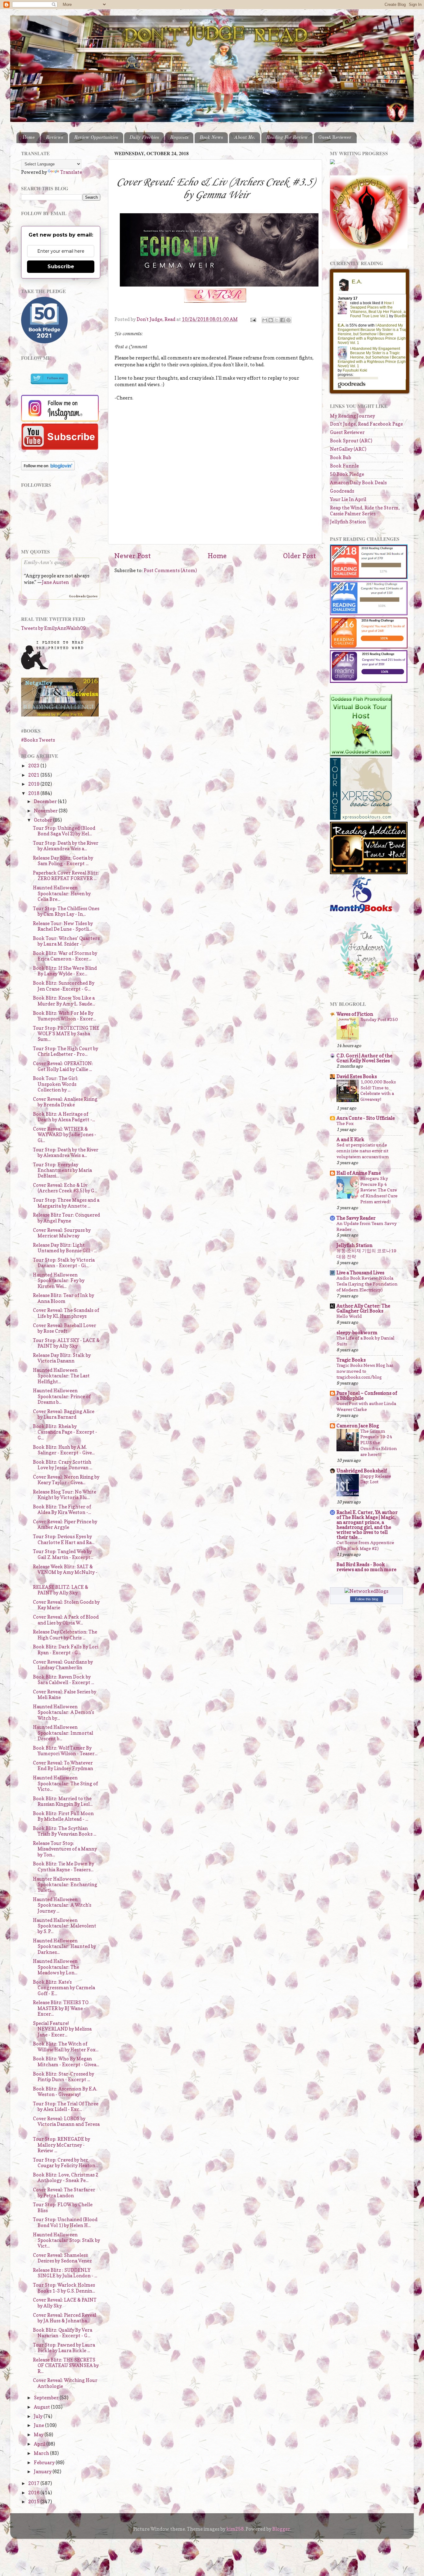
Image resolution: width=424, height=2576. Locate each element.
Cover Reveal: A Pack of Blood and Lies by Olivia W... (66, 1620)
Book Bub (341, 457)
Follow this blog (367, 1599)
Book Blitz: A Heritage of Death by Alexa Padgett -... (64, 1117)
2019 (34, 784)
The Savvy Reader (356, 1218)
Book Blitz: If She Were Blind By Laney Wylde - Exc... (65, 971)
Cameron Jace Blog (358, 1426)
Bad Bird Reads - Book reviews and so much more (366, 1567)
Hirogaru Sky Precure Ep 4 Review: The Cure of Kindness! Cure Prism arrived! (379, 1190)
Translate (71, 172)
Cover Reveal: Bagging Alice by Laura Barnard (64, 1414)
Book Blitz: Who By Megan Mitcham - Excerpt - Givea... (66, 2061)
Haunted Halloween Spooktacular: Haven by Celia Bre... (62, 893)
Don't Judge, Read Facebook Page (366, 424)
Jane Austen (55, 582)
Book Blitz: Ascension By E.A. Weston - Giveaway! (65, 2092)
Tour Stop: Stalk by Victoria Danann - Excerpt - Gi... (64, 1263)
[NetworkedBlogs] (366, 1591)
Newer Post (133, 556)
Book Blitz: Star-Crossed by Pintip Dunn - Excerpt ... (63, 2077)
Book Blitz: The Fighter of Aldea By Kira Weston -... (62, 1509)
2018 (34, 793)
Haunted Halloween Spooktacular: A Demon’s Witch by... (63, 1712)
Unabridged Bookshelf (362, 1471)
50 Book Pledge (347, 474)
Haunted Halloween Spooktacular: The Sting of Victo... (65, 1783)
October (43, 820)
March (42, 2453)
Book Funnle (344, 466)
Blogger (281, 2529)
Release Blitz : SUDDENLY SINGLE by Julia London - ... (65, 2273)
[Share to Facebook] (282, 320)
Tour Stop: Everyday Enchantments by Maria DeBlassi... (62, 1170)
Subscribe (61, 267)
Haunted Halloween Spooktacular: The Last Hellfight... (61, 1376)
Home (29, 138)
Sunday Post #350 (379, 1019)
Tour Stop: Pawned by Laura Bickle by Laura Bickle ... (64, 2348)
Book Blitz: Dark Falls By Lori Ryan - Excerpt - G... (66, 1650)
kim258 (235, 2529)
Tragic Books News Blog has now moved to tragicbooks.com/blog (365, 1371)
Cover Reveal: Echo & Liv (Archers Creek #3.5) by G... (65, 1188)
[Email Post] (253, 319)
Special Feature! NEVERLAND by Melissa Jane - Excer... (62, 2029)
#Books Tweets (38, 740)
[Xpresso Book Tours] (361, 818)
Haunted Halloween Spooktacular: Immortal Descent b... (63, 1733)
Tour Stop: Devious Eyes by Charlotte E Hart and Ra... (64, 1539)
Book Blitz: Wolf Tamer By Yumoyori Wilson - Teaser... (65, 1751)
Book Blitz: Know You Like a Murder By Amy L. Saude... (64, 1001)
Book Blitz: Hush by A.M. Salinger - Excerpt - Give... (64, 1450)
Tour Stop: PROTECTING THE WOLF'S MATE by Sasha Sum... (66, 1034)
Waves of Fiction (355, 1014)
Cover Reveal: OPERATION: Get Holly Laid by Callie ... (63, 1066)
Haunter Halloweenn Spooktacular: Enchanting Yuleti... (65, 1885)
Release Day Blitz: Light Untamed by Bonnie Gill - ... (65, 1248)
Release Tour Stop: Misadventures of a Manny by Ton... (65, 1849)
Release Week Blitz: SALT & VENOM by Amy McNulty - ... (65, 1572)
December (46, 801)
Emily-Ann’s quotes (47, 562)
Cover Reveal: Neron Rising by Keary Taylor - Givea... (66, 1480)
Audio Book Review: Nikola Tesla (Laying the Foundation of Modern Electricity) (367, 1284)
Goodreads (342, 491)
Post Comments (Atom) (170, 570)
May (39, 2435)
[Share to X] (277, 320)
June (39, 2425)
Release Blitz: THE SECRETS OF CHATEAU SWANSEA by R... (66, 2366)
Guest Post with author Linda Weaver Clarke (366, 1406)
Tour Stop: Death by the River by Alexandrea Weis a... (66, 846)
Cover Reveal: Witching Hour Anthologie (65, 2383)
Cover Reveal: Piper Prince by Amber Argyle (65, 1524)
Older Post (300, 556)
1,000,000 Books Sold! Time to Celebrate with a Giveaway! (378, 1091)
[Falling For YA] (60, 715)
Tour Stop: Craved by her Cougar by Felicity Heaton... (65, 2163)
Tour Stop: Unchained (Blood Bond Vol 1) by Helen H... (65, 2222)
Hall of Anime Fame (359, 1173)
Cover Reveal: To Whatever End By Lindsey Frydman (63, 1766)
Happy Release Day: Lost (376, 1479)
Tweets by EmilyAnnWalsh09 (53, 628)
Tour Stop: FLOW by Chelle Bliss (63, 2207)
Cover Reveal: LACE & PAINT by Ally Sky (65, 2303)
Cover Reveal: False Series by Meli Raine (65, 1695)
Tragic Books (351, 1360)
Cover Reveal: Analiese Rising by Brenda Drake (65, 1102)
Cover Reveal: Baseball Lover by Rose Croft (65, 1328)
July (39, 2416)
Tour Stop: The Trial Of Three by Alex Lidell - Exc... (66, 2106)
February (45, 2463)
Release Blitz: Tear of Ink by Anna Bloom (63, 1298)
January (43, 2472)
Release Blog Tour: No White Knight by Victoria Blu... (65, 1495)
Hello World (349, 1316)
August (42, 2407)
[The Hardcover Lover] (367, 981)
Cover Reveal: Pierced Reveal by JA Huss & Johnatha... (65, 2318)
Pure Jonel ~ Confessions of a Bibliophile (367, 1396)
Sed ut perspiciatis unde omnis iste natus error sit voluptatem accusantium (363, 1151)
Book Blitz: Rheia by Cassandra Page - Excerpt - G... (65, 1432)
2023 (34, 766)
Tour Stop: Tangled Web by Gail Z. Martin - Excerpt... (63, 1554)
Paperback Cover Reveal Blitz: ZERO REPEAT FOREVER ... (66, 876)
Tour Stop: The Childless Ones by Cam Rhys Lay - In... (66, 911)
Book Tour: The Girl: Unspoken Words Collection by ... (56, 1084)
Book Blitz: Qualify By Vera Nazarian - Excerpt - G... (63, 2333)
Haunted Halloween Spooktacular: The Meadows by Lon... (56, 1967)
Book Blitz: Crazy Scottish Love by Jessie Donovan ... (63, 1465)
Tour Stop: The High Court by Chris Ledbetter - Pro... (65, 1051)
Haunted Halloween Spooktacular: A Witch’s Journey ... (62, 1905)
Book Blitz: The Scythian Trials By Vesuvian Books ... (65, 1831)
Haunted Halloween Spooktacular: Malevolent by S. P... (65, 1926)
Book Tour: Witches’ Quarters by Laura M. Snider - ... (66, 941)
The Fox (345, 1123)
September (47, 2398)
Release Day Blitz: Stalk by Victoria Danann (62, 1358)
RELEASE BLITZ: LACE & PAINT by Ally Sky (61, 1590)
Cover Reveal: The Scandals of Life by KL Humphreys (66, 1313)
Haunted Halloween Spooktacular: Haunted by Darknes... (64, 1946)
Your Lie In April (348, 499)
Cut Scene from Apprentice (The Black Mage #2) (365, 1545)
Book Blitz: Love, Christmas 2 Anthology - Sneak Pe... (66, 2178)
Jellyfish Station (348, 522)
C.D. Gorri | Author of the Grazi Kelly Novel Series (364, 1058)
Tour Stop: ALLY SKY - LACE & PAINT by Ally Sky (66, 1343)
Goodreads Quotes (83, 596)
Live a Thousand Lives (360, 1273)
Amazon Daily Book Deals (358, 483)
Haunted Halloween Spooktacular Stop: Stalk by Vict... (66, 2240)
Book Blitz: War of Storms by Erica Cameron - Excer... (65, 956)
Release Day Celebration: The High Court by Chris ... (65, 1635)
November (46, 811)
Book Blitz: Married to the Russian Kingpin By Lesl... (63, 1801)
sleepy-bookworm (357, 1333)
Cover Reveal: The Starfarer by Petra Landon (64, 2192)
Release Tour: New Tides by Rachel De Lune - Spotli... (63, 926)
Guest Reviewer (335, 138)
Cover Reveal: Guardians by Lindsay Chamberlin (63, 1665)
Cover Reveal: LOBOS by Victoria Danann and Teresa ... (66, 2124)
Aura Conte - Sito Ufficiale (366, 1118)
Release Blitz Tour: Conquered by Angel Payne (66, 1218)
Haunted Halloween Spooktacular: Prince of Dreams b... (62, 1396)
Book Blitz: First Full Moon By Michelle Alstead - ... (63, 1816)
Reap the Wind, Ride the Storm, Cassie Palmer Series (365, 511)
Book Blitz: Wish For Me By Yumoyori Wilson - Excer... (64, 1016)
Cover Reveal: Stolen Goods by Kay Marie (66, 1605)
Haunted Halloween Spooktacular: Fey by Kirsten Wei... (59, 1281)
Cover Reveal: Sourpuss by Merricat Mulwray (62, 1233)
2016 (34, 2493)
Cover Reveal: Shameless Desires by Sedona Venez (62, 2258)
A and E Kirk (350, 1139)
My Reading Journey (352, 416)
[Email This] (265, 320)
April (40, 2444)
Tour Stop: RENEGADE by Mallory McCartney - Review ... (61, 2145)
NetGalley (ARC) (348, 449)
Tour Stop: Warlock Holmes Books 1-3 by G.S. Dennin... (64, 2288)
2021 (34, 775)
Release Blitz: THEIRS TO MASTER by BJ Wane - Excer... (61, 2008)
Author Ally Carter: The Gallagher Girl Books (363, 1308)
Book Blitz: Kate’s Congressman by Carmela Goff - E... (64, 1988)
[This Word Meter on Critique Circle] (332, 163)
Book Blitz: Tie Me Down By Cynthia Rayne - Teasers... (63, 1866)
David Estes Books (357, 1076)
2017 (34, 2483)
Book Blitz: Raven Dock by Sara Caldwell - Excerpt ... (63, 1680)
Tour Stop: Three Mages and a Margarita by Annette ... (66, 1203)
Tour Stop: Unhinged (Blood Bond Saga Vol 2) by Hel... (64, 831)
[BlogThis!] (271, 320)
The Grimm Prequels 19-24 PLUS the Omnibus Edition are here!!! (379, 1443)
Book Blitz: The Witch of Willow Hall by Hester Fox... (66, 2047)
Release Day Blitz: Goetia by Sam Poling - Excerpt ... (63, 861)
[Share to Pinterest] (288, 320)
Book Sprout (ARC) (351, 441)
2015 (34, 2502)
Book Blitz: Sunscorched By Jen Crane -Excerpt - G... (64, 986)
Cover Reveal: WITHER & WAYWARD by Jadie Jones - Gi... (65, 1135)
